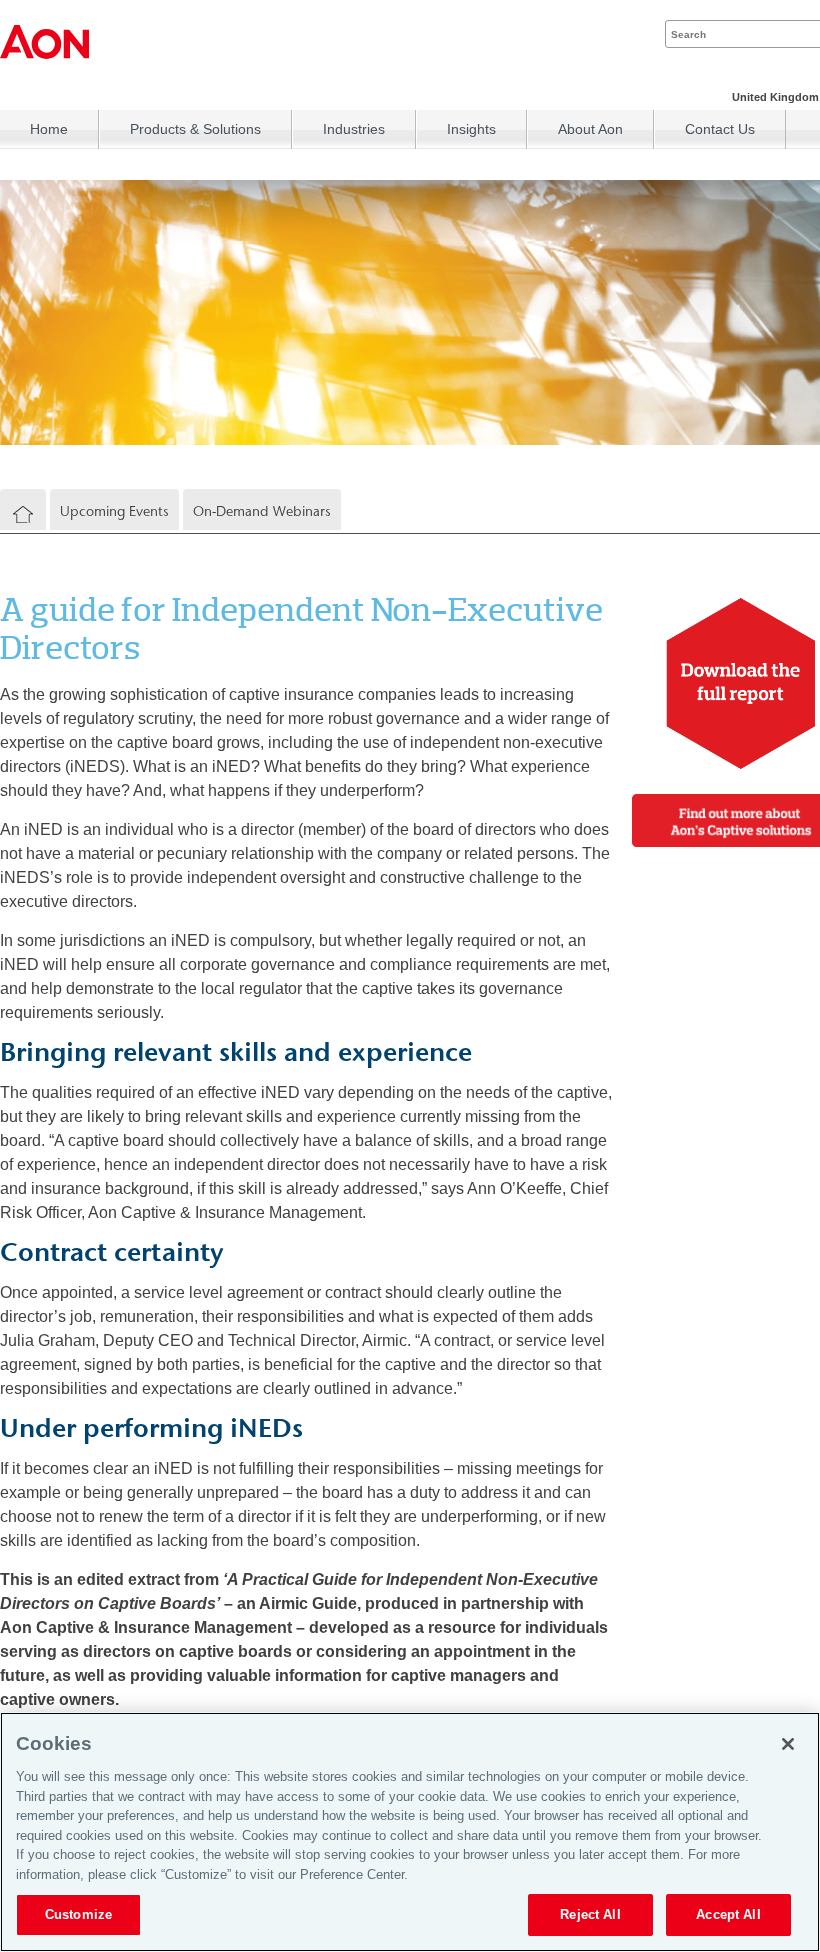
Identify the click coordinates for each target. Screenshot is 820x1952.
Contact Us (720, 129)
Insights (471, 129)
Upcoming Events (114, 511)
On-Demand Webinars (262, 511)
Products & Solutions (195, 129)
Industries (354, 129)
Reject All (590, 1914)
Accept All (728, 1914)
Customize (78, 1914)
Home (49, 129)
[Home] (23, 515)
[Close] (788, 1744)
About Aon (590, 129)
